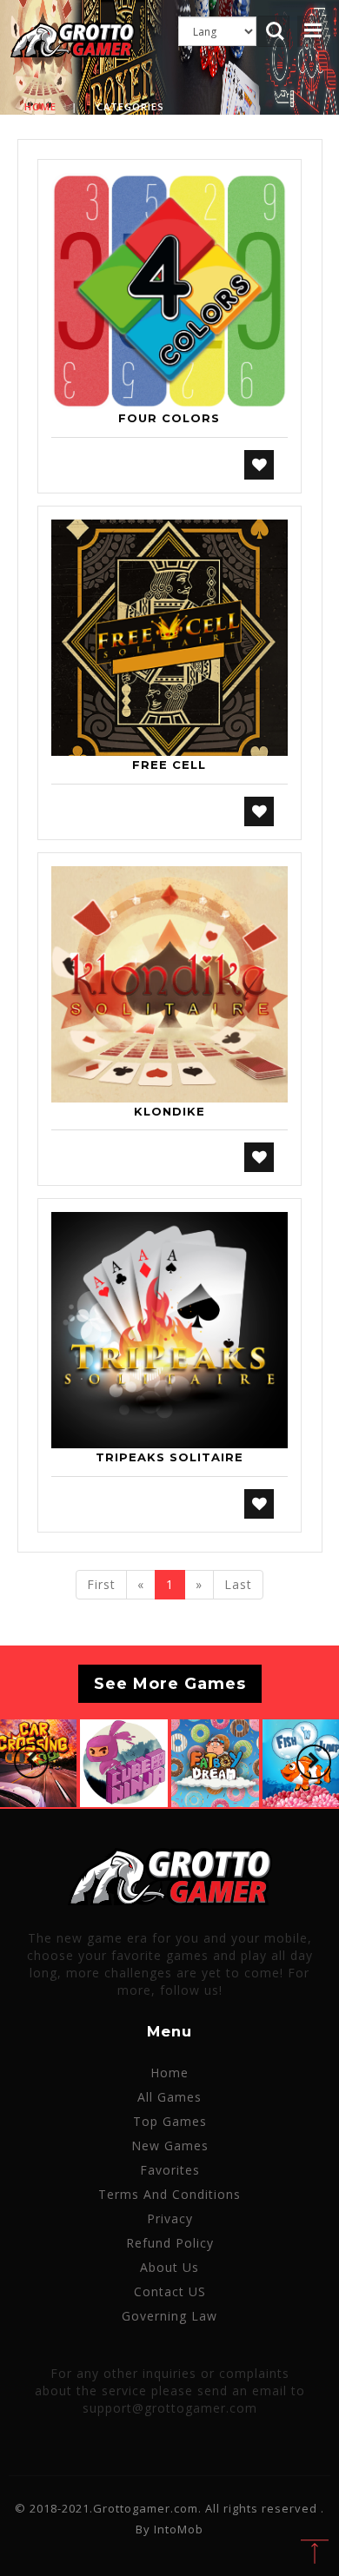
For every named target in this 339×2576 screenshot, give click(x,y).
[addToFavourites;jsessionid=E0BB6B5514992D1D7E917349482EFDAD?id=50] (259, 465)
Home (40, 106)
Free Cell (169, 765)
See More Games (170, 1684)
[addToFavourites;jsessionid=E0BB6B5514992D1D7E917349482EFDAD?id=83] (259, 1157)
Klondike (169, 1111)
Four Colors (169, 418)
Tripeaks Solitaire (169, 1457)
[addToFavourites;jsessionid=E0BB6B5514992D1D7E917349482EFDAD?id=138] (259, 1504)
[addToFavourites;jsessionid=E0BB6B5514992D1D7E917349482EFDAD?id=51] (259, 811)
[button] (31, 1761)
